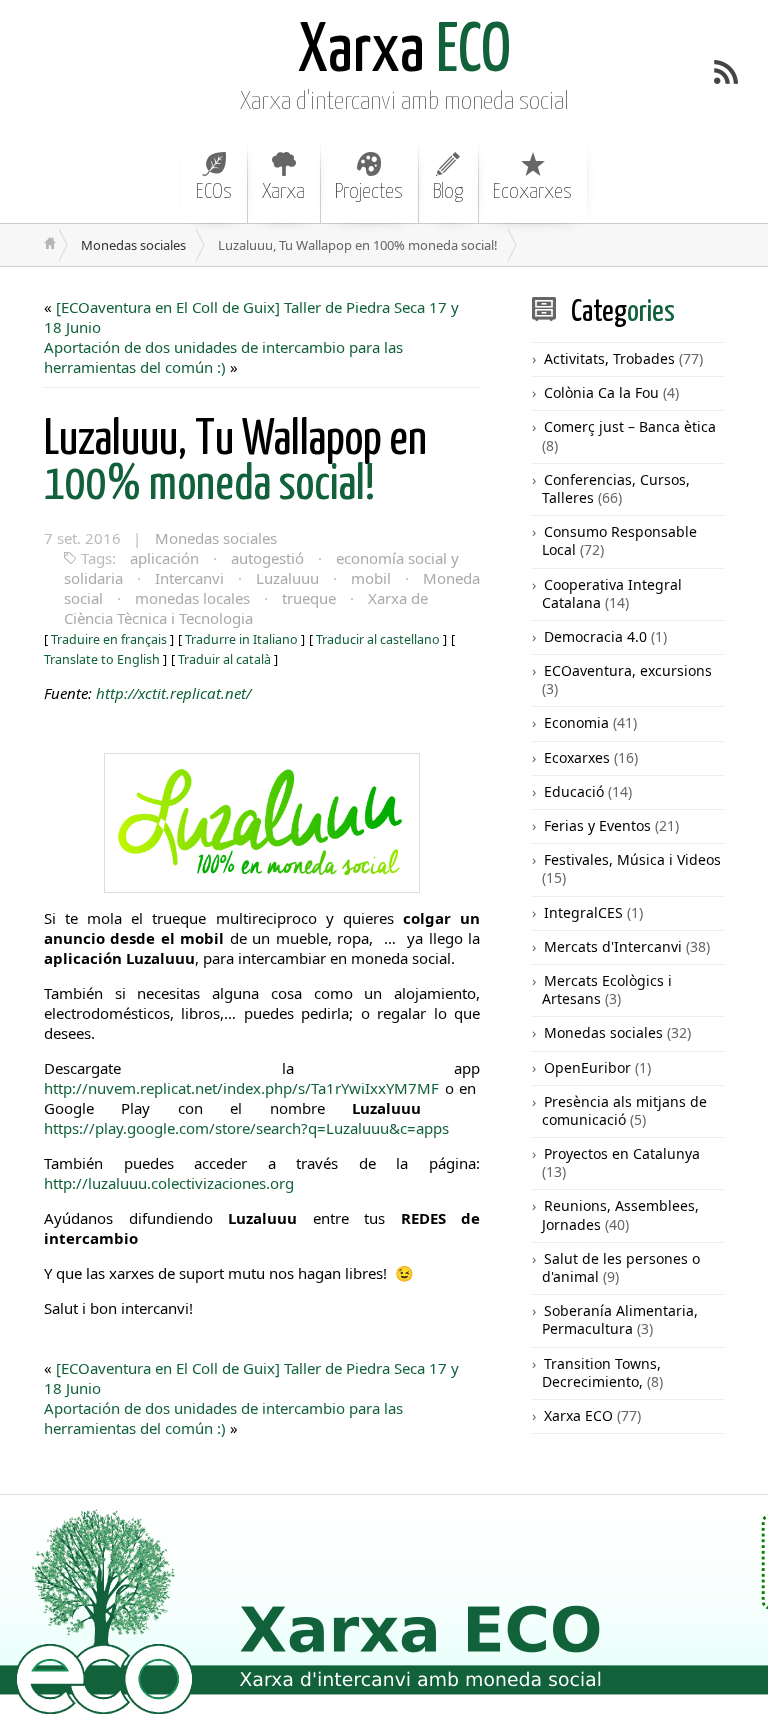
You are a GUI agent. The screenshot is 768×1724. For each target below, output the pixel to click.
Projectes (369, 192)
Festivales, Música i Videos (632, 859)
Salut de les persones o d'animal (621, 1267)
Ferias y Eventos (597, 825)
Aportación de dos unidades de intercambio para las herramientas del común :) (223, 357)
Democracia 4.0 (595, 636)
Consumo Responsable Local (619, 540)
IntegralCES (583, 912)
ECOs (214, 192)
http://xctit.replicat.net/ (173, 693)
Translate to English (102, 659)
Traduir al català (224, 659)
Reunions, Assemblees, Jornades (620, 1214)
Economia (576, 722)
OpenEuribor (587, 1067)
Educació (574, 791)
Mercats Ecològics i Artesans (607, 989)
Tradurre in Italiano (241, 639)
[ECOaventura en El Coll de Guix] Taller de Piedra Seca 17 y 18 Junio (251, 317)
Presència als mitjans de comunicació (624, 1110)
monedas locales (192, 598)
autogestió (267, 558)
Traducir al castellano (378, 639)
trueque (309, 598)
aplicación (164, 558)
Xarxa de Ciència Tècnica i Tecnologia (246, 608)
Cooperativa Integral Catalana (612, 593)
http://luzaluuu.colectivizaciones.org (169, 1183)
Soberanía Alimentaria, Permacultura (620, 1319)
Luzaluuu (287, 578)
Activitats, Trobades (609, 358)
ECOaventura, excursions (628, 670)
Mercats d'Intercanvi (613, 946)
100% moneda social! (235, 463)
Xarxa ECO (578, 1415)
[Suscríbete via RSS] (726, 72)
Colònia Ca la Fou (601, 392)
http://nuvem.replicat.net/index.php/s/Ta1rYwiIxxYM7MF (241, 1088)
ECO (404, 52)
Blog (448, 192)
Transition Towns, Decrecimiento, (601, 1372)
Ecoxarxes (532, 192)
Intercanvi (189, 578)
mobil (371, 578)
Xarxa (283, 192)
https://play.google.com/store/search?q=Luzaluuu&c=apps (246, 1128)
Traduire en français (109, 639)
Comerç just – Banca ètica (630, 426)
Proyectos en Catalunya (622, 1153)
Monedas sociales (133, 245)
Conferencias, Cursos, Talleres (616, 488)
